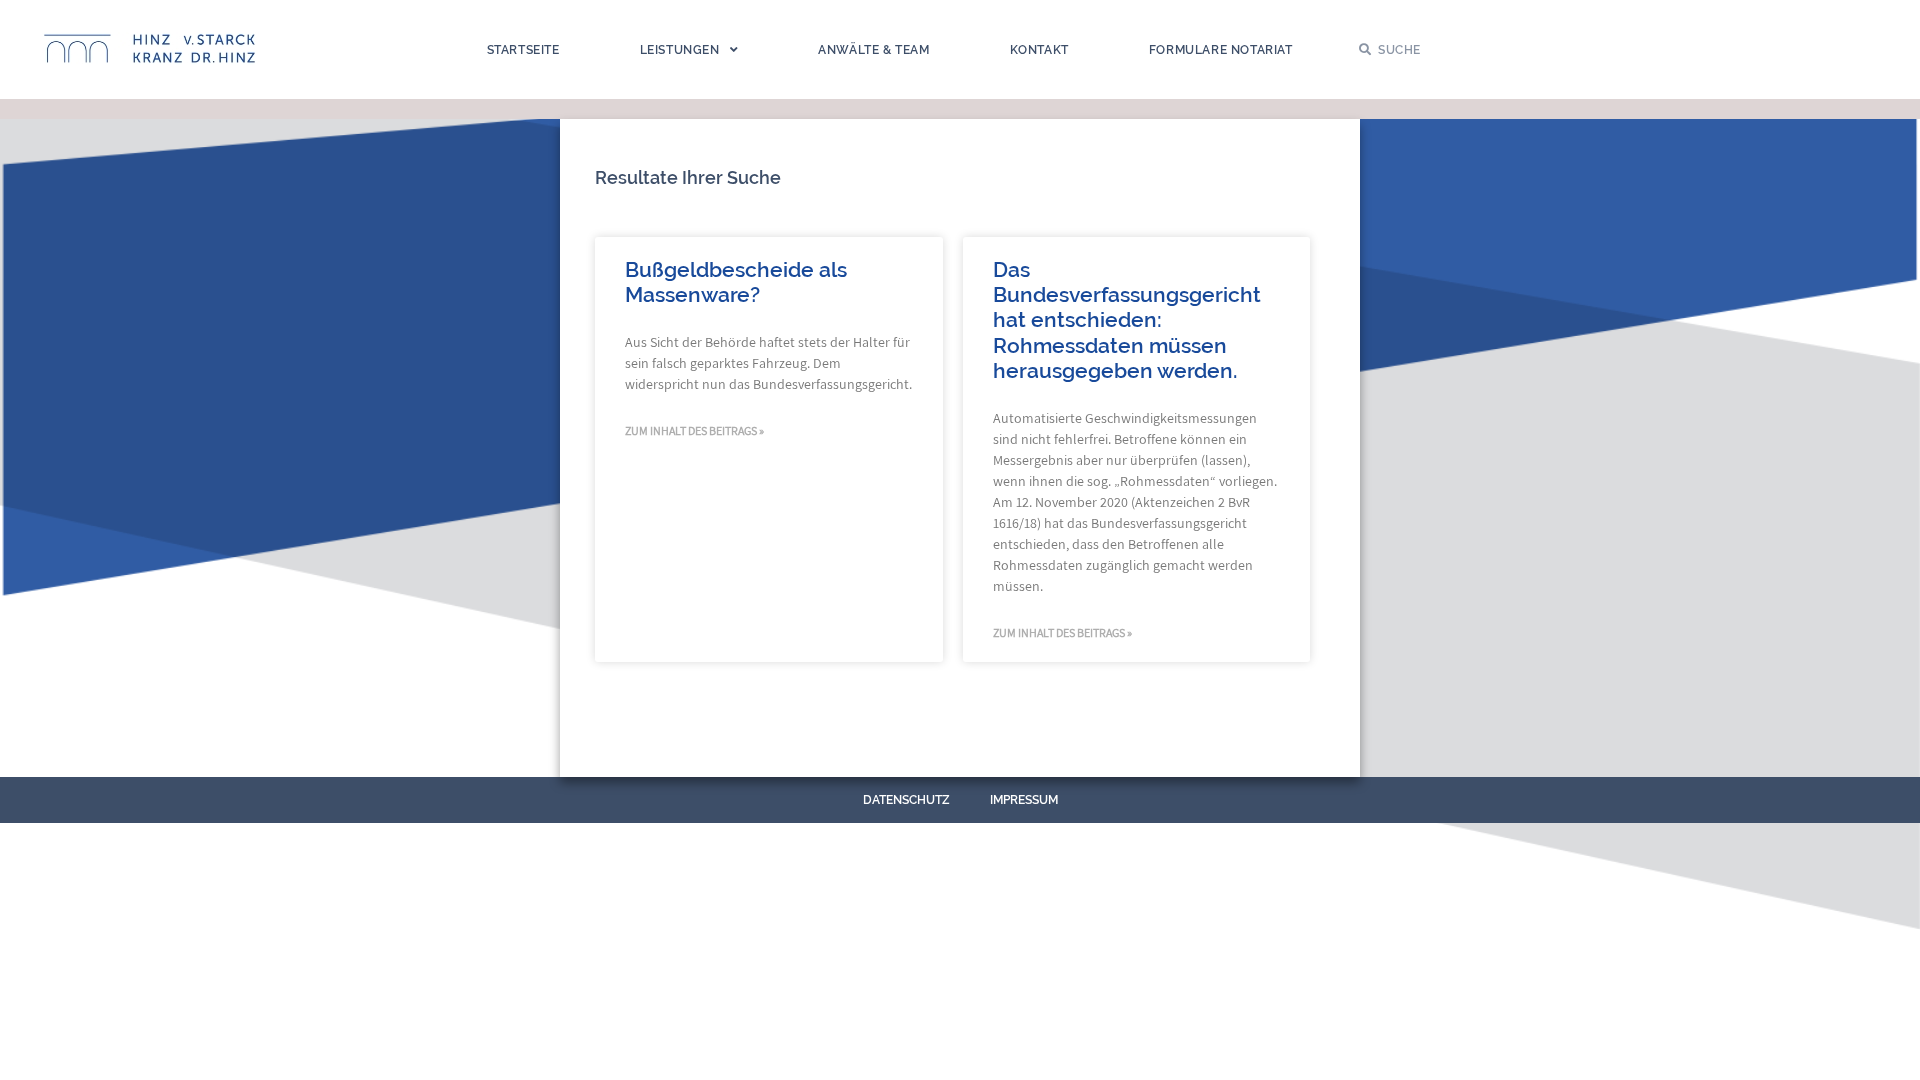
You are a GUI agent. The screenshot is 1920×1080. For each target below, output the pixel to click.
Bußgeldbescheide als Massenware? (736, 282)
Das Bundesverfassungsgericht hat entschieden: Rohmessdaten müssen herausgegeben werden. (1127, 320)
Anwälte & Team (873, 50)
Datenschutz (906, 800)
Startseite (523, 50)
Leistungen (680, 50)
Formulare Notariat (1221, 50)
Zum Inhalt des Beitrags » (694, 430)
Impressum (1024, 800)
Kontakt (1039, 50)
